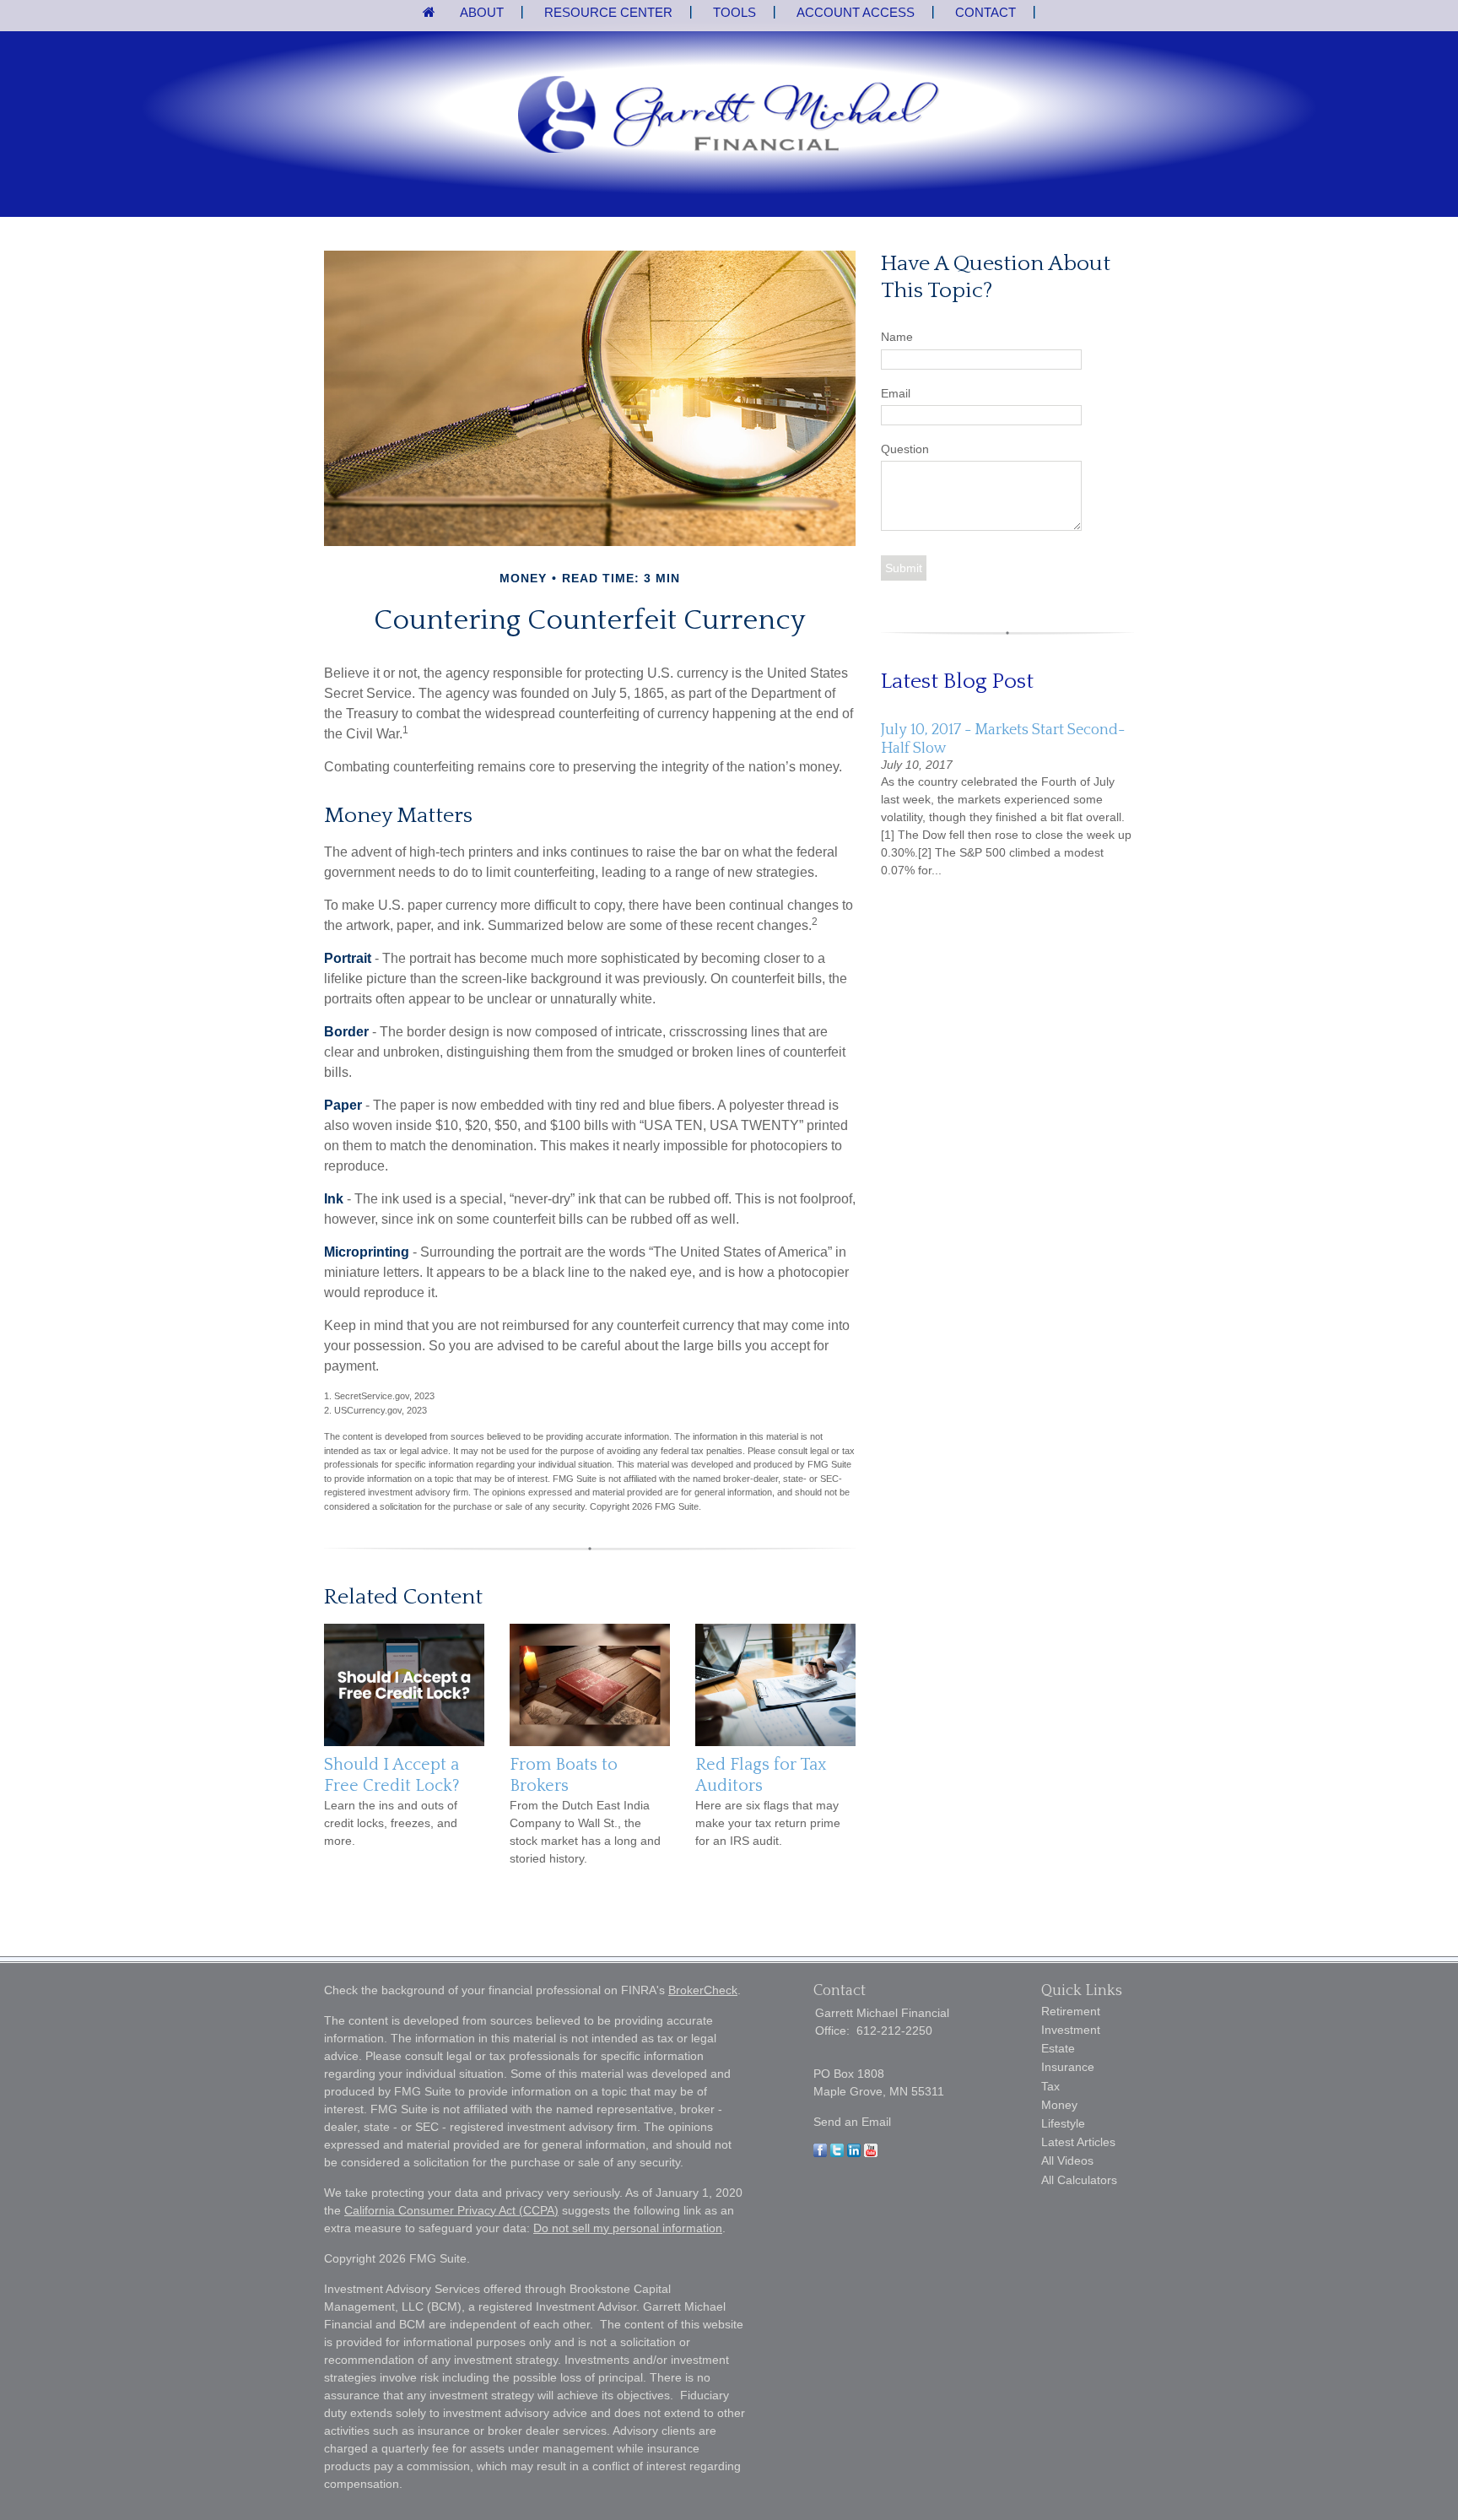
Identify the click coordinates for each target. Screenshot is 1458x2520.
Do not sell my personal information (628, 2228)
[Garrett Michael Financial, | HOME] (729, 116)
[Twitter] (837, 2153)
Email (896, 393)
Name (897, 337)
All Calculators (1079, 2180)
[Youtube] (871, 2153)
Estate (1058, 2048)
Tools (734, 12)
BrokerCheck (703, 1990)
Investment (1071, 2030)
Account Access (856, 12)
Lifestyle (1063, 2123)
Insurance (1068, 2067)
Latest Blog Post (957, 681)
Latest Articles (1078, 2142)
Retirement (1071, 2011)
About (482, 12)
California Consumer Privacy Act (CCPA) (451, 2210)
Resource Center (608, 12)
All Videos (1067, 2160)
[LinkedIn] (854, 2153)
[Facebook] (820, 2153)
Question (905, 449)
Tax (1050, 2086)
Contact (985, 12)
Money (1059, 2105)
